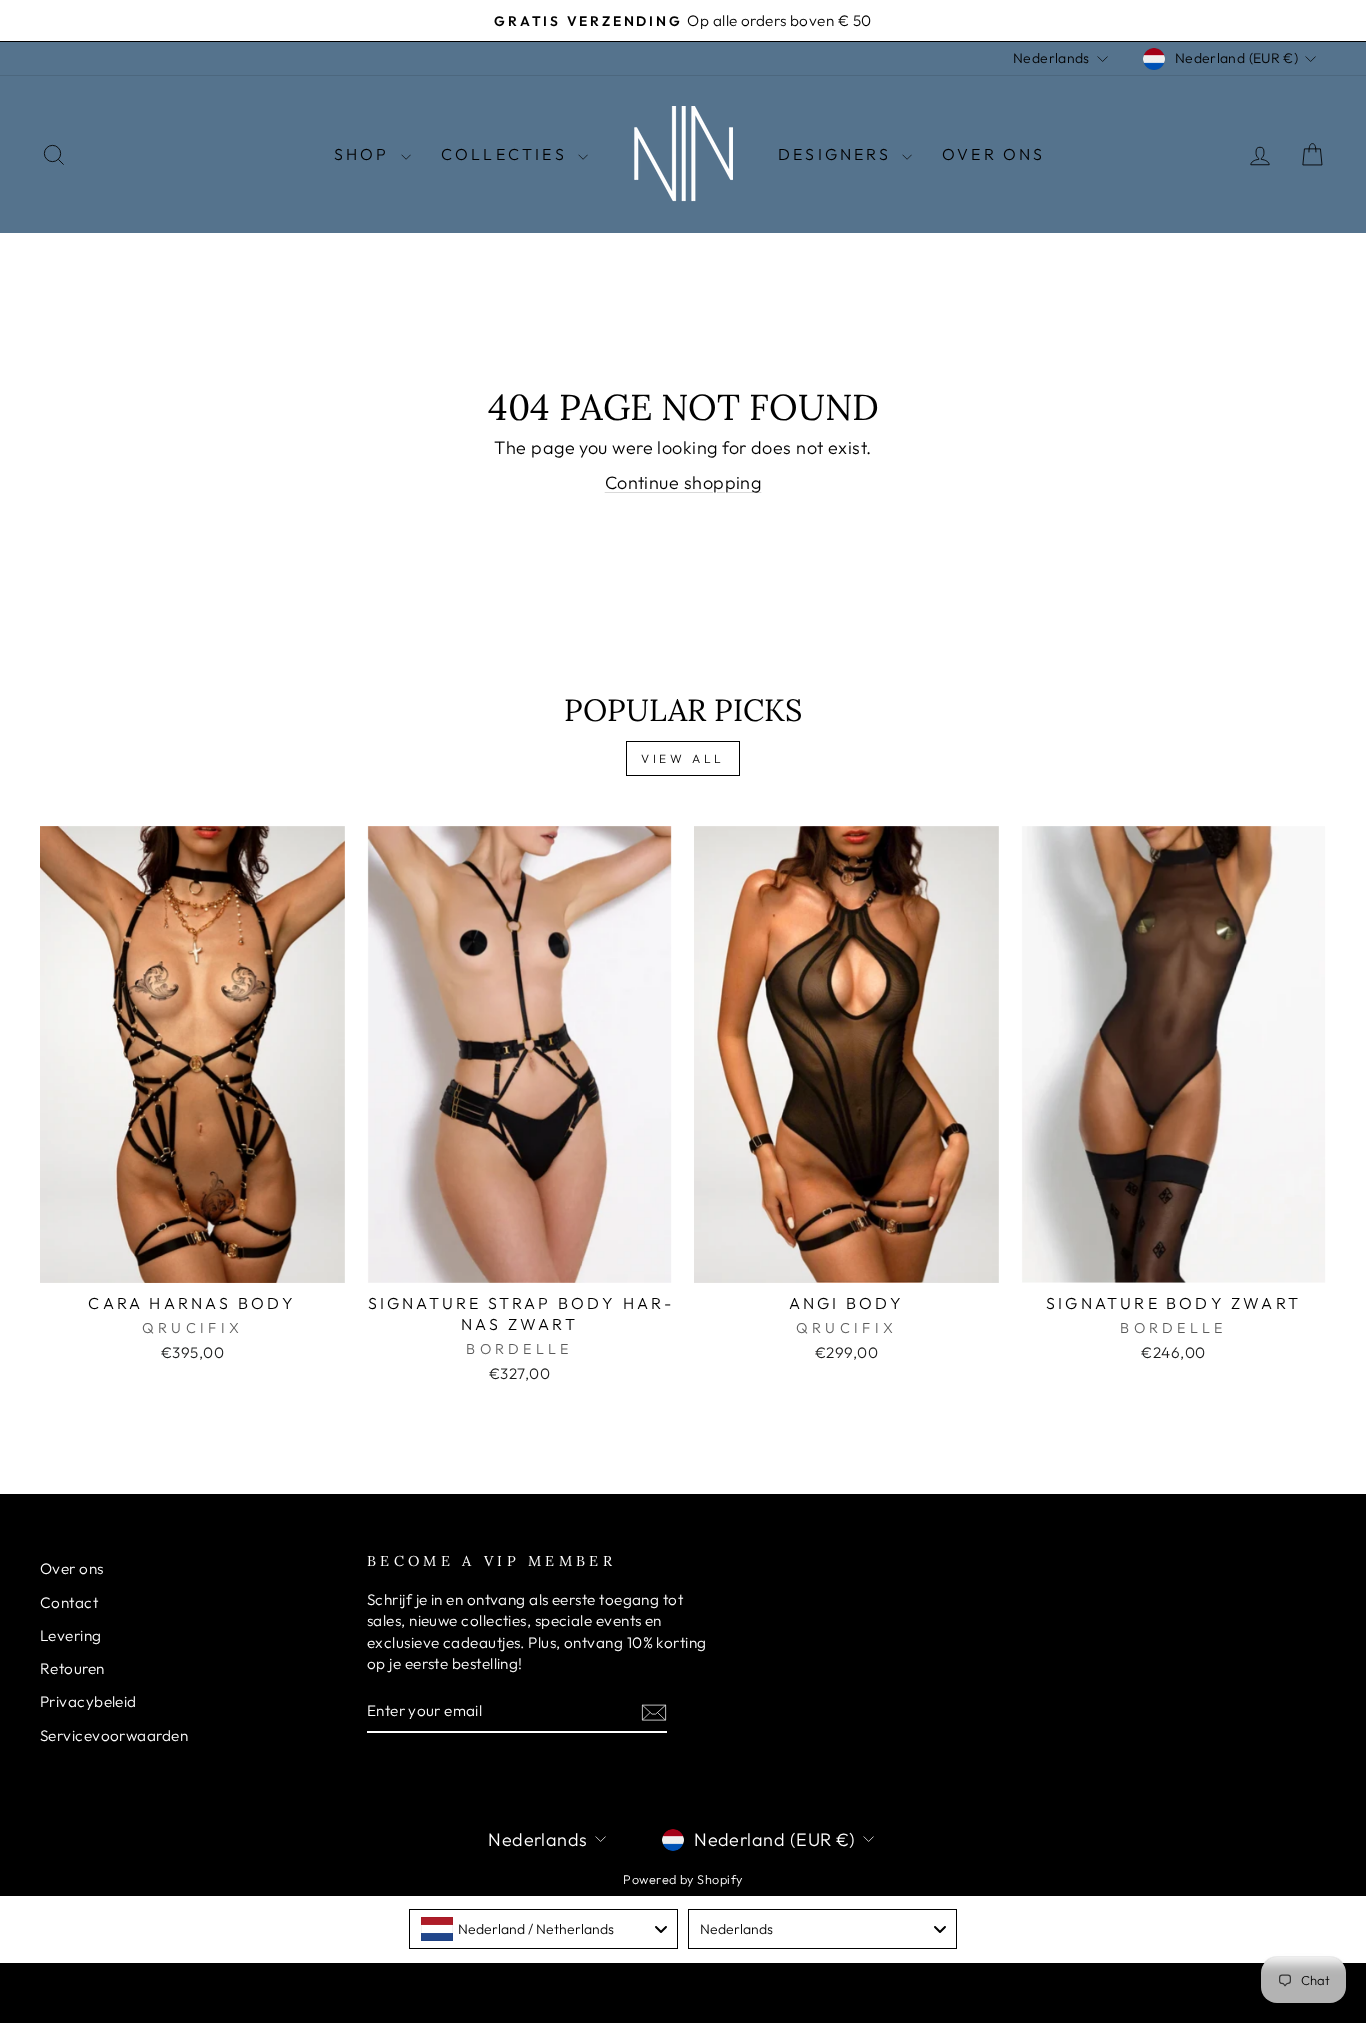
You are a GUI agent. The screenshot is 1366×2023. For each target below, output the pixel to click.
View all (683, 758)
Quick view (192, 1259)
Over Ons (994, 154)
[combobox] (543, 1929)
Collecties (507, 154)
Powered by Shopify (682, 1879)
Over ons (72, 1568)
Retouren (72, 1668)
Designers (837, 154)
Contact (69, 1602)
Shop (365, 154)
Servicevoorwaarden (114, 1735)
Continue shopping (683, 482)
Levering (71, 1635)
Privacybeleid (88, 1701)
